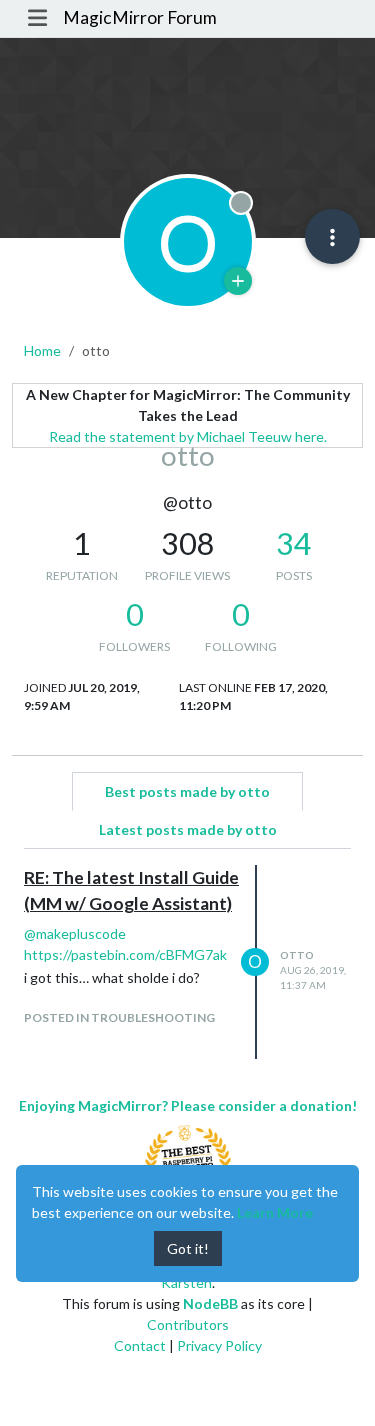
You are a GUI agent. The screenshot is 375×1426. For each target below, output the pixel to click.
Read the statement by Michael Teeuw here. (188, 436)
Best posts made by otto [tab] (187, 791)
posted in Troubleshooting (119, 1017)
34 (294, 543)
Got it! (188, 1248)
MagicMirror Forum (140, 17)
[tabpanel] (187, 962)
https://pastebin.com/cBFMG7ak (125, 954)
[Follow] (238, 281)
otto (297, 955)
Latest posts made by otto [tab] (188, 829)
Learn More (275, 1212)
